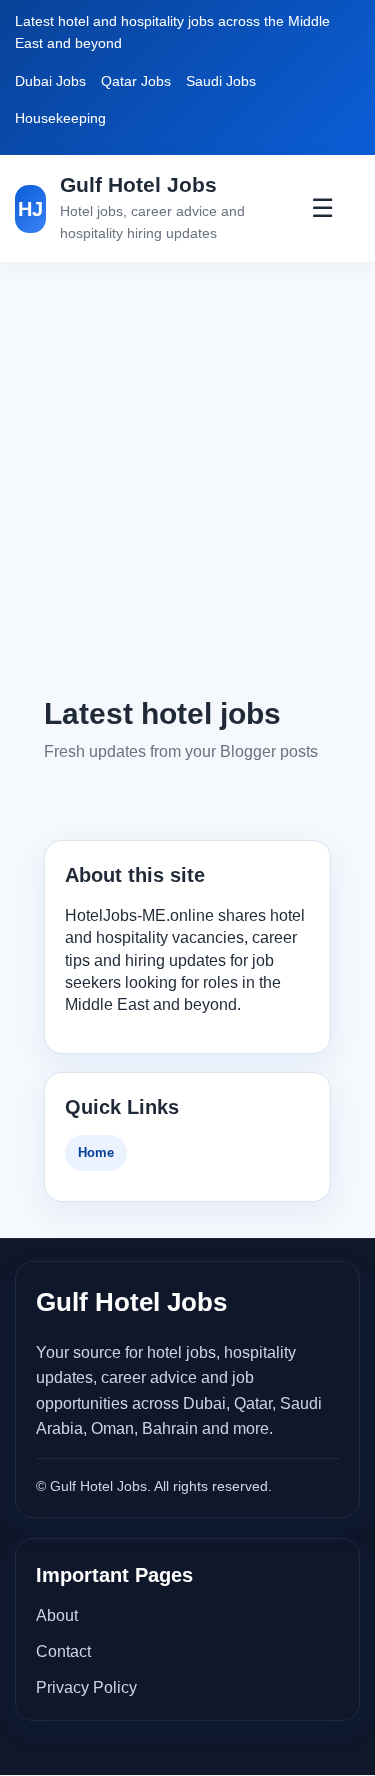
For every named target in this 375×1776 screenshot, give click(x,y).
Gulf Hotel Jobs (138, 184)
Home (96, 1152)
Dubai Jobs (50, 81)
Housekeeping (60, 118)
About (57, 1615)
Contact (63, 1651)
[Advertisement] (187, 477)
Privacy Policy (86, 1687)
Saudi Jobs (221, 81)
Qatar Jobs (136, 81)
